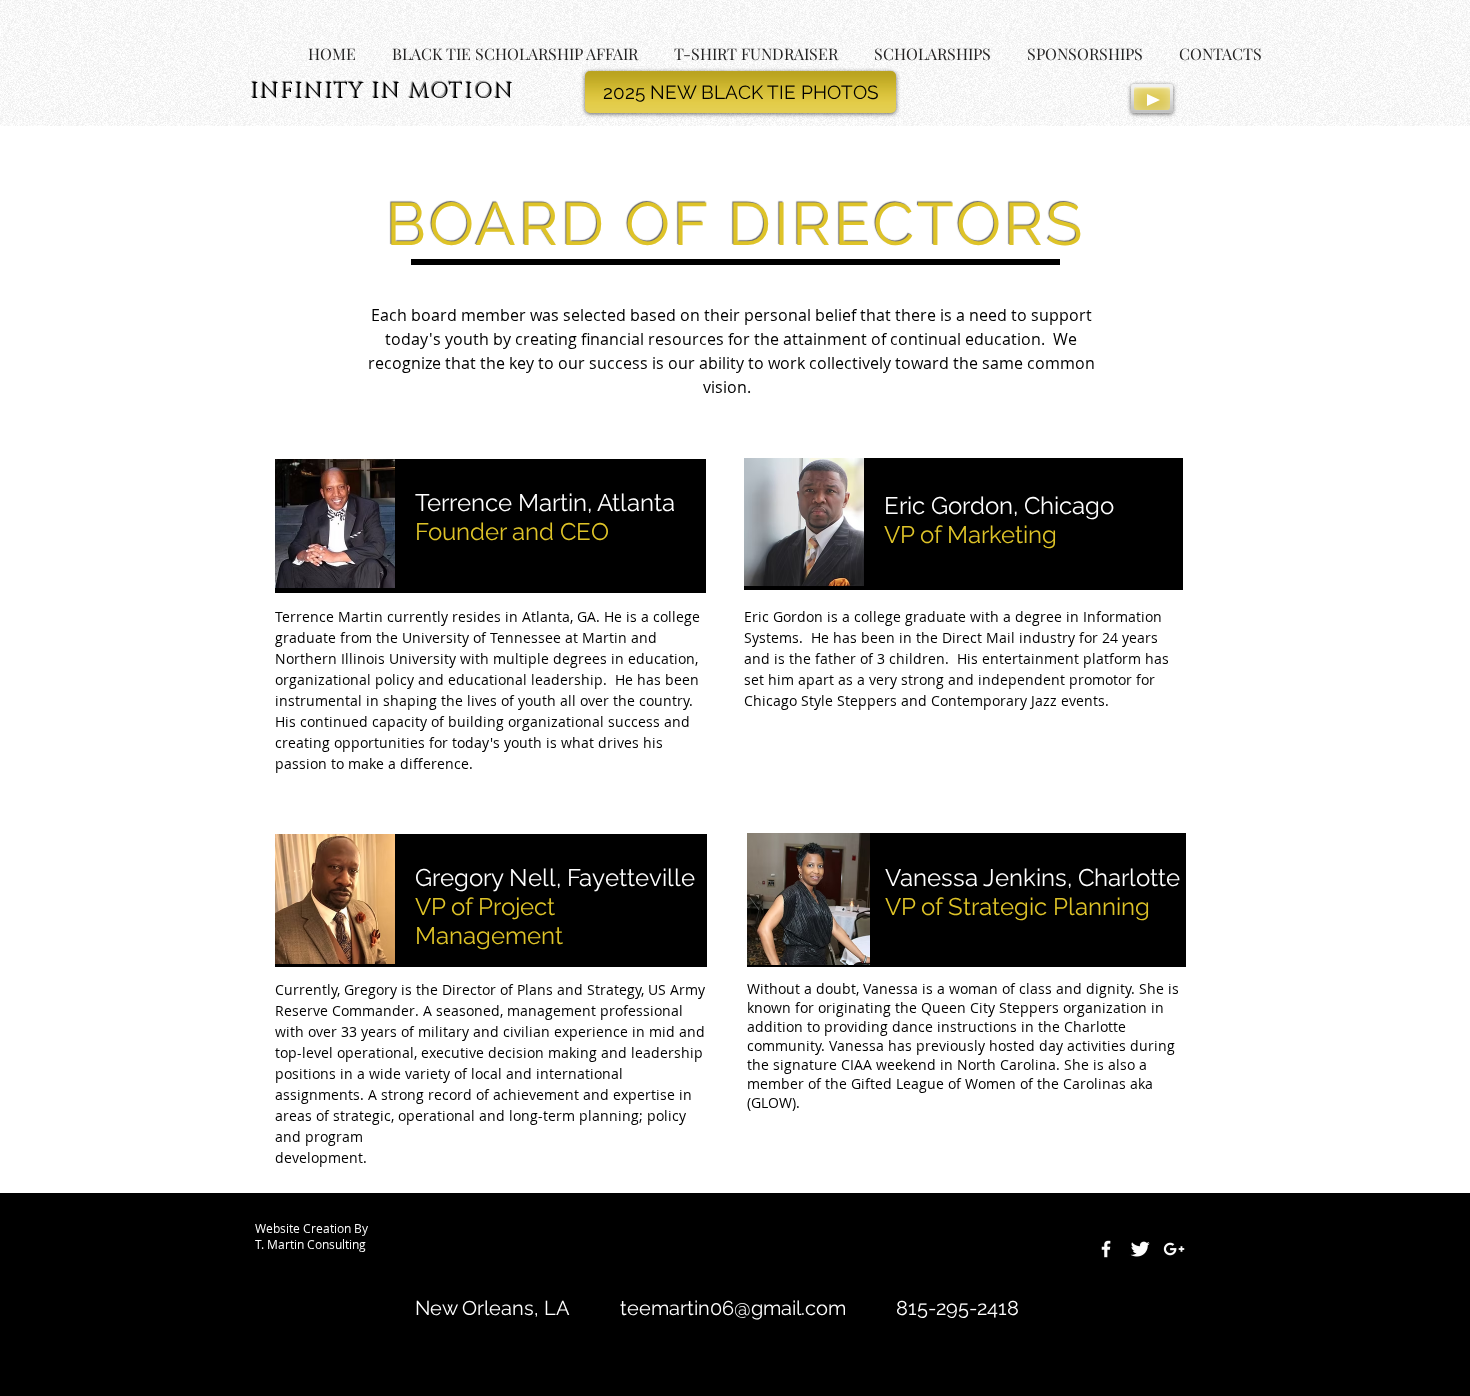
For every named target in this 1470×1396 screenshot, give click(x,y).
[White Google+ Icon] (1174, 1249)
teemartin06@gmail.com (733, 1308)
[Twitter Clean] (1140, 1249)
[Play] (1152, 98)
